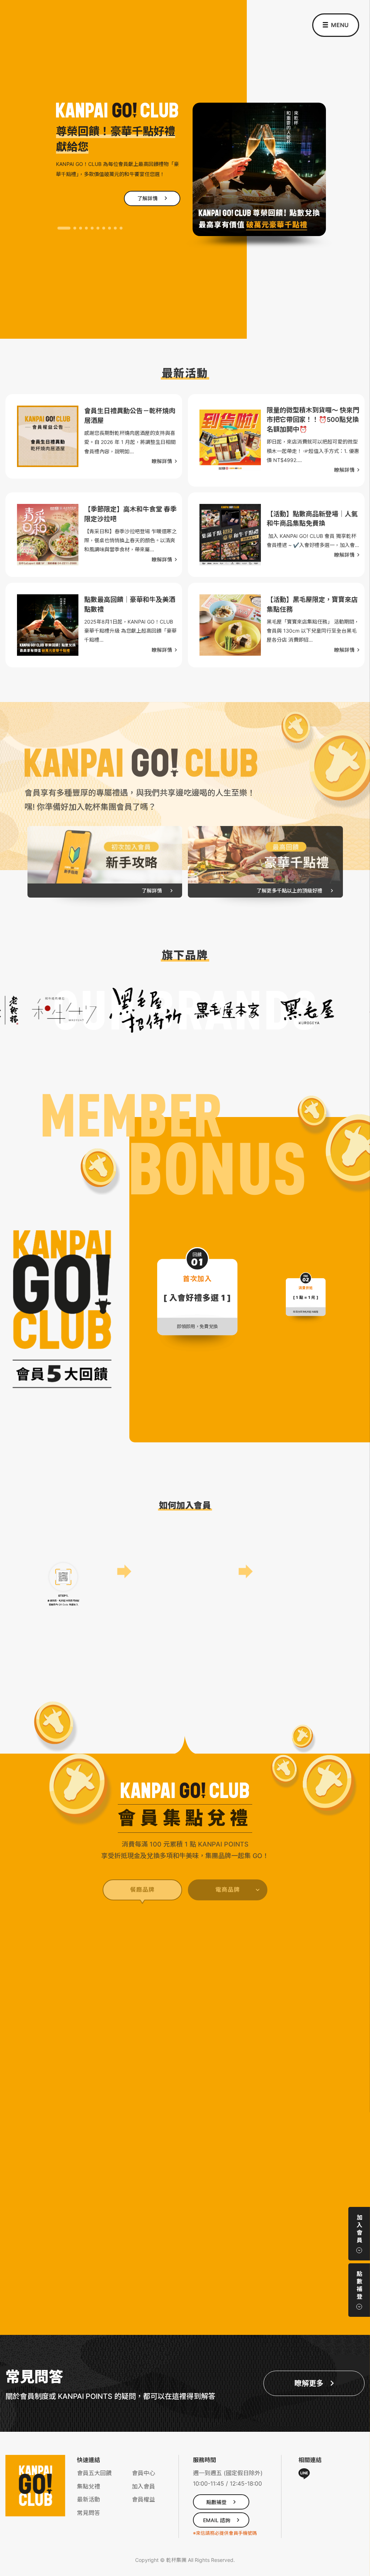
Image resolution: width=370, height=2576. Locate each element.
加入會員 (143, 2486)
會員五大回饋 (94, 2473)
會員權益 (143, 2499)
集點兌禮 (89, 2486)
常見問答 (89, 2513)
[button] (59, 228)
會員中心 (143, 2473)
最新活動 (89, 2499)
